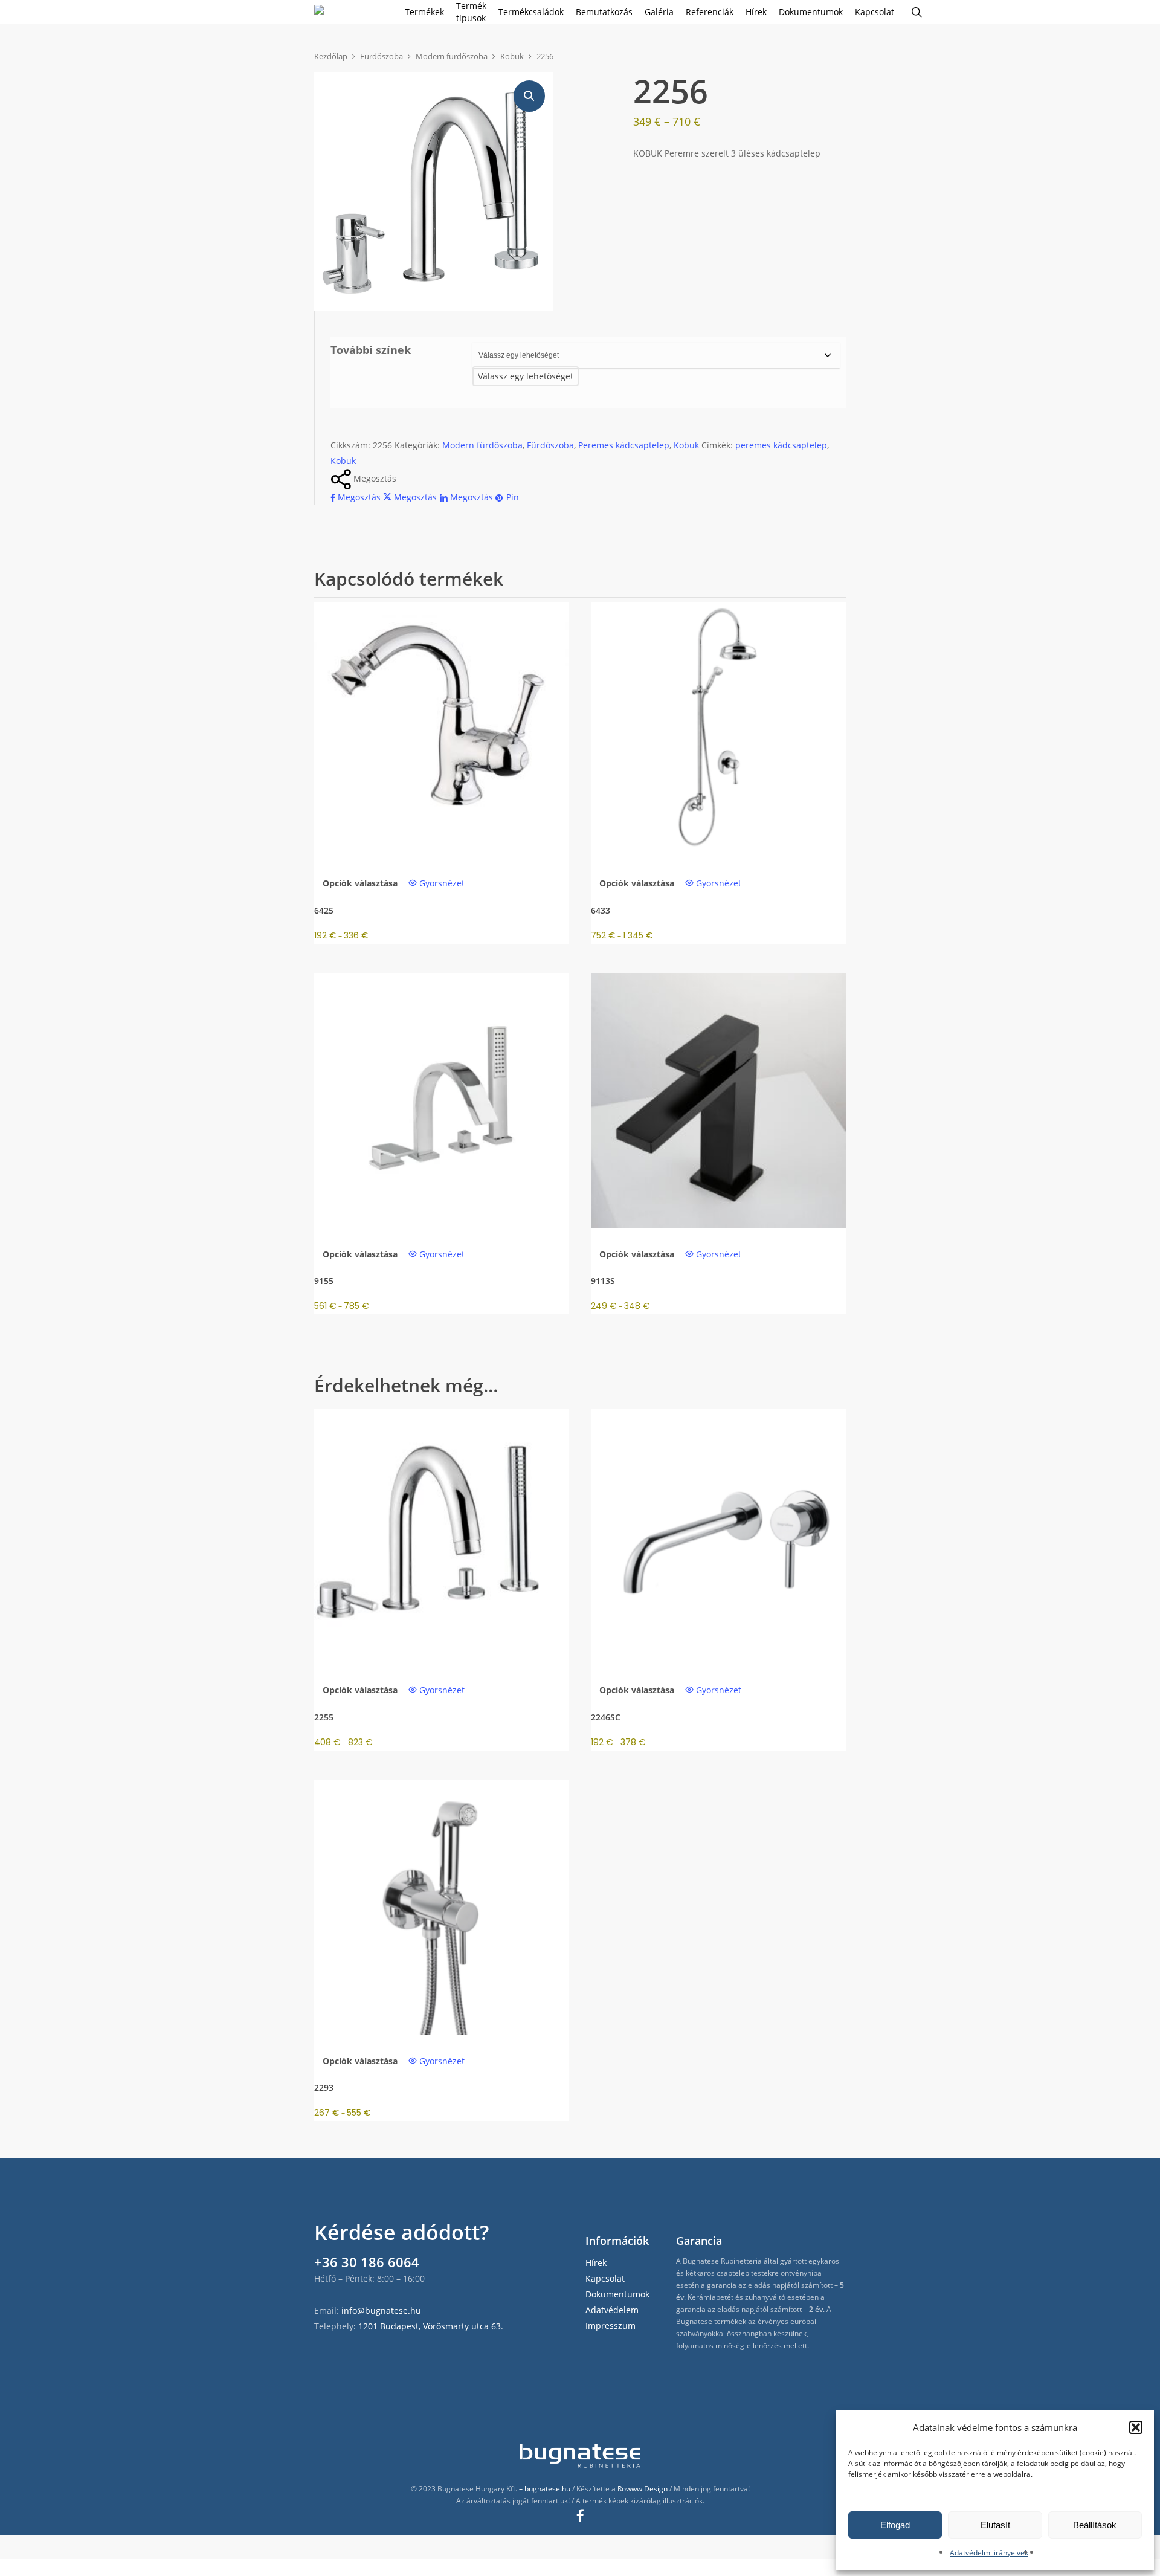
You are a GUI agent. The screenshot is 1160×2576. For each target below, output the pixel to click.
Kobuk (512, 56)
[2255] (442, 1536)
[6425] (442, 729)
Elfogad (895, 2525)
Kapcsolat (605, 2278)
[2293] (442, 1907)
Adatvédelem (612, 2310)
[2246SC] (718, 1536)
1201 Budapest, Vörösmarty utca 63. (431, 2326)
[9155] (442, 1100)
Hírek (596, 2263)
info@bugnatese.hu (381, 2310)
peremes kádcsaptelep (781, 445)
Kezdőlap (331, 56)
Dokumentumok (617, 2294)
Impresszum (611, 2326)
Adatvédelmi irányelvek (989, 2553)
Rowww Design (643, 2489)
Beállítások (1095, 2525)
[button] (1136, 2427)
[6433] (718, 729)
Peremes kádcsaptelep (624, 445)
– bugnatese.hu (546, 2489)
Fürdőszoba (382, 56)
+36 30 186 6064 (367, 2262)
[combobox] (526, 376)
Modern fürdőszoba (452, 56)
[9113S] (718, 1100)
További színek (371, 350)
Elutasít (995, 2525)
